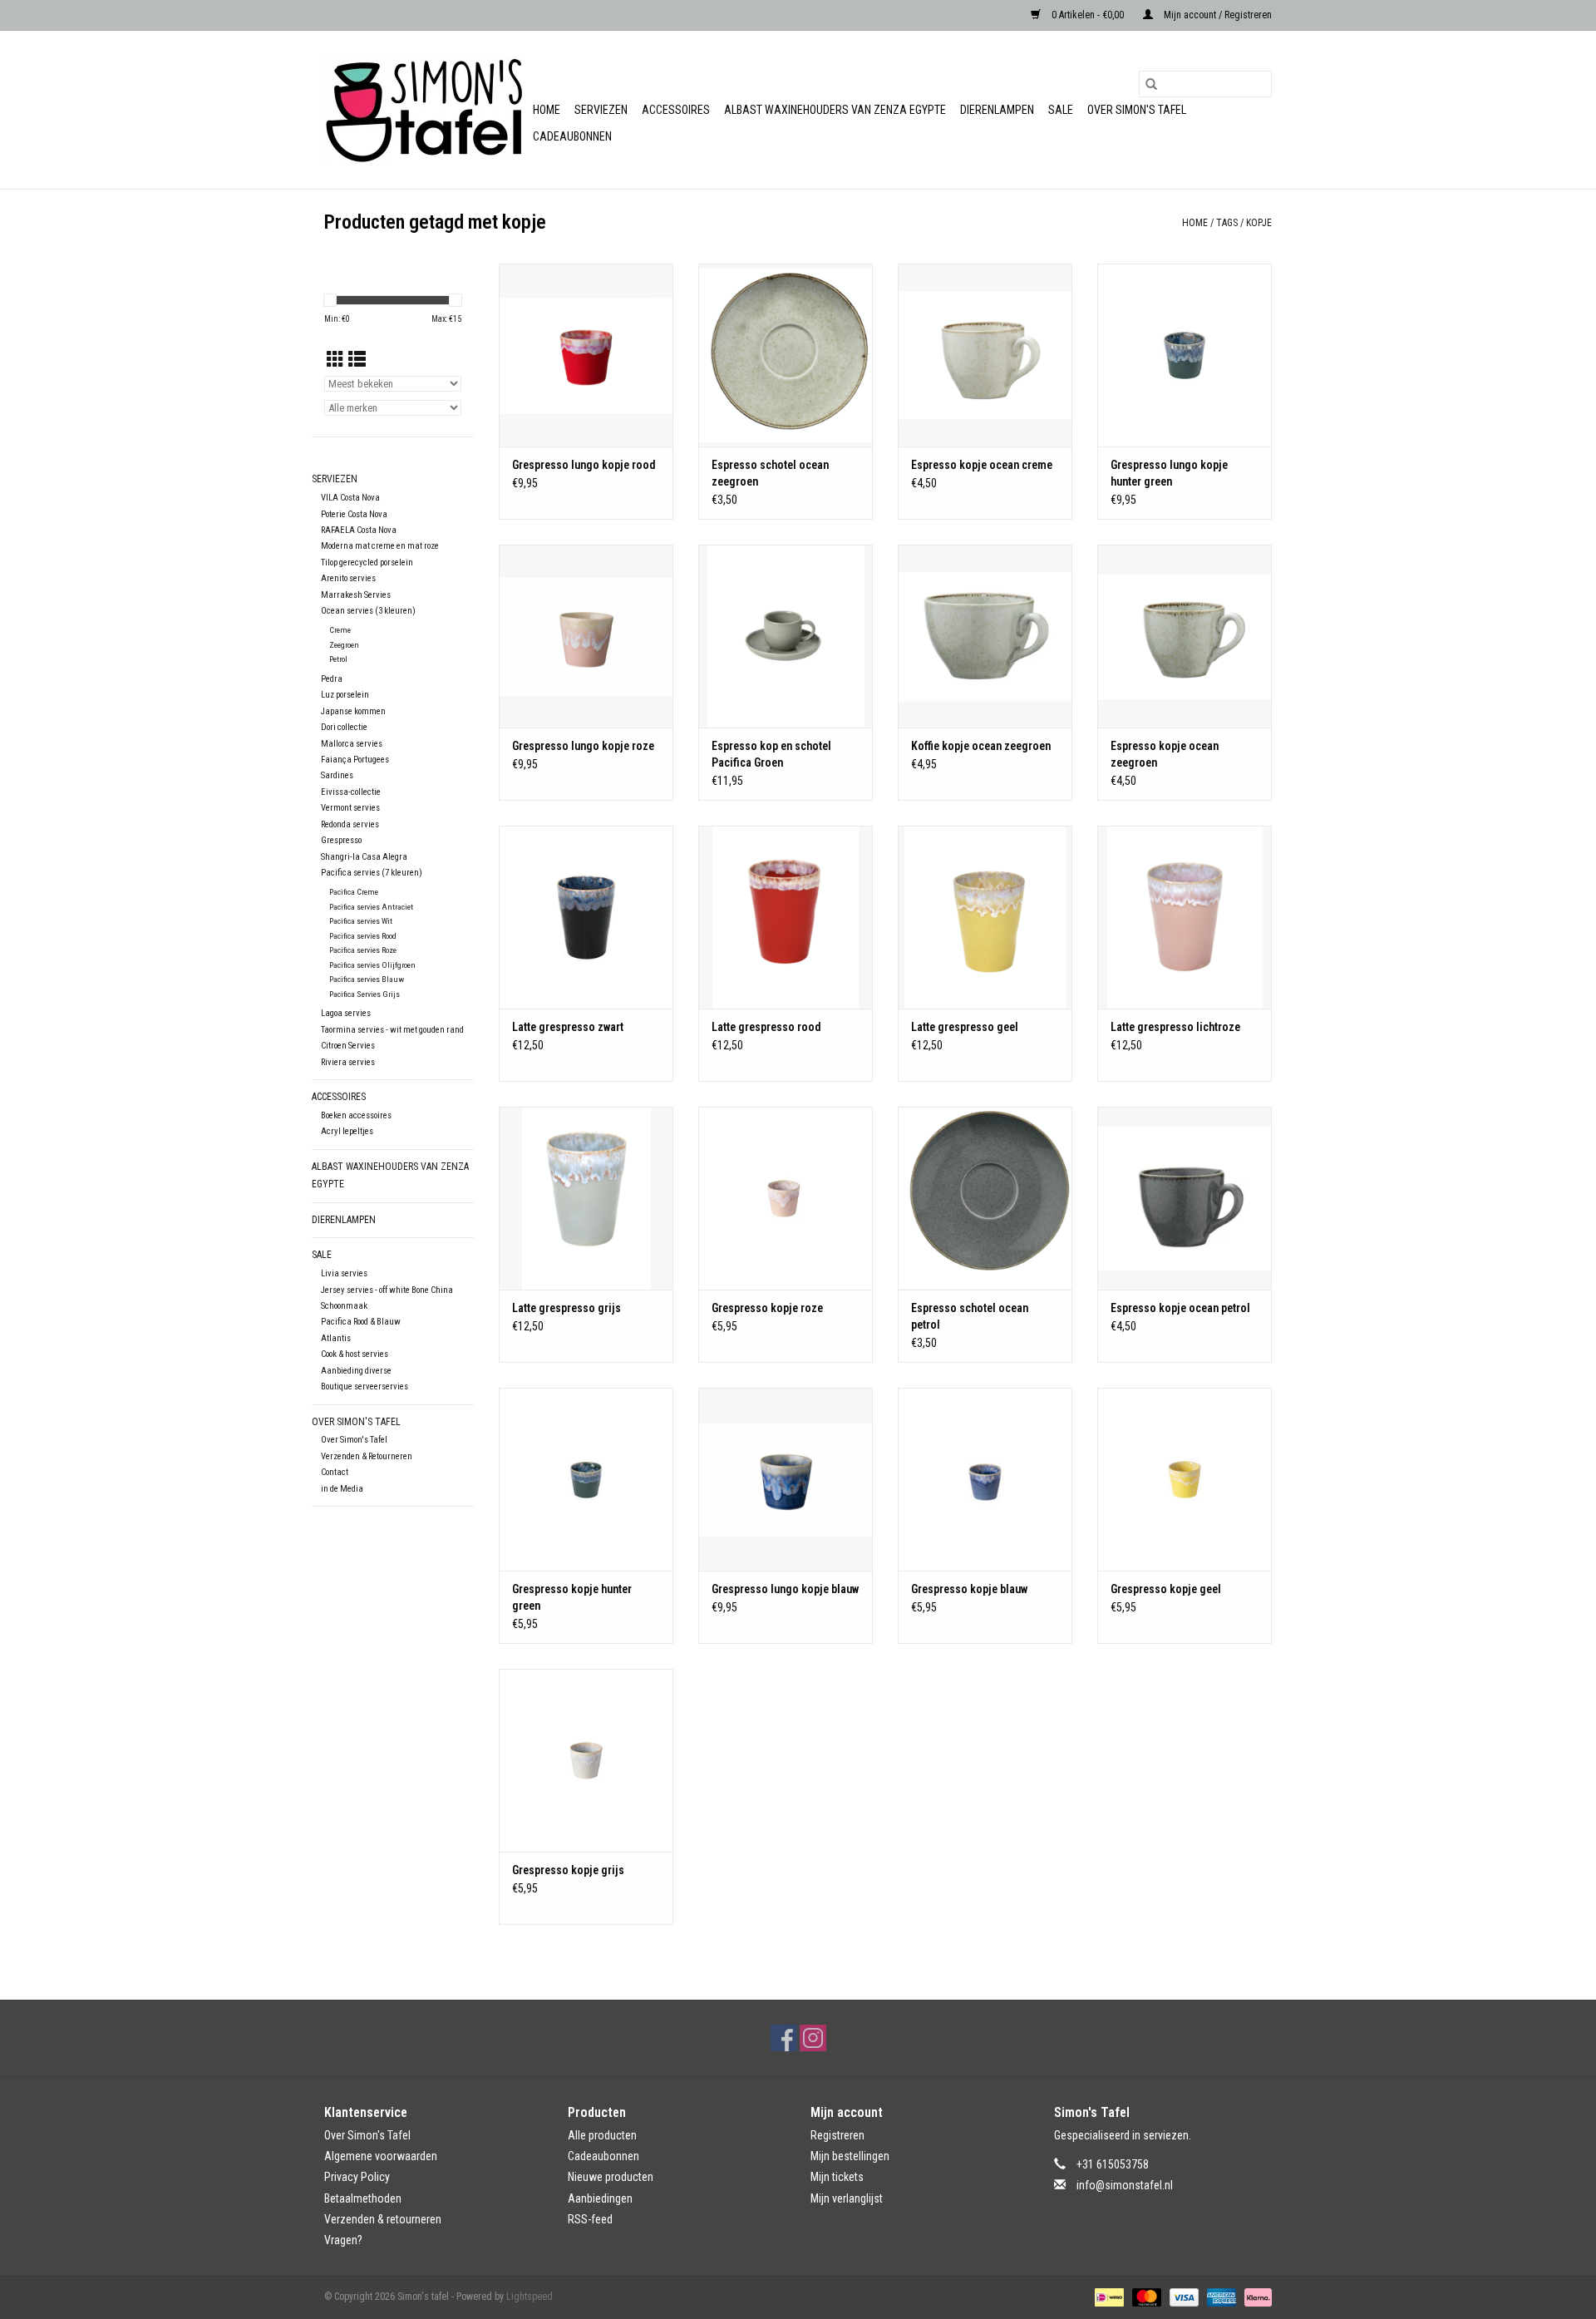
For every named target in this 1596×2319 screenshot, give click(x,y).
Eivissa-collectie (351, 792)
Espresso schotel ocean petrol (970, 1316)
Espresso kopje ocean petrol (1180, 1308)
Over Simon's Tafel (1137, 110)
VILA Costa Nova (350, 498)
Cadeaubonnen (572, 136)
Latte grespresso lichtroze (1175, 1027)
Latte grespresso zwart (568, 1027)
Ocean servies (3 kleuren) (368, 611)
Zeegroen (344, 645)
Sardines (337, 775)
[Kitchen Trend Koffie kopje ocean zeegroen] (985, 636)
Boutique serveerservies (365, 1386)
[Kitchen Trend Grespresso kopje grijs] (586, 1760)
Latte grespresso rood (766, 1027)
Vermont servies (350, 808)
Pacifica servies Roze (363, 950)
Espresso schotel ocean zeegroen (770, 473)
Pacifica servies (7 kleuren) (372, 873)
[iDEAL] (1107, 2297)
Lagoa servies (346, 1013)
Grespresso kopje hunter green (572, 1597)
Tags (1227, 223)
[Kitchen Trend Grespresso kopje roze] (786, 1198)
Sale (1061, 110)
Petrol (338, 659)
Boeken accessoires (356, 1115)
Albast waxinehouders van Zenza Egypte (835, 110)
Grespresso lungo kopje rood (584, 465)
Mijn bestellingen (850, 2156)
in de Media (342, 1489)
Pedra (332, 679)
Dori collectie (344, 727)
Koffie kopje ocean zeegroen (981, 746)
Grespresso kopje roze (767, 1308)
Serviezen (601, 110)
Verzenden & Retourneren (367, 1456)
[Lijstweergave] (357, 360)
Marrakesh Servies (356, 595)
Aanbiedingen (600, 2198)
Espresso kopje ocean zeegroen (1165, 754)
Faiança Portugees (355, 760)
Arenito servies (348, 578)
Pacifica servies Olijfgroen (372, 965)
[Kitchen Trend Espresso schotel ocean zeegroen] (786, 355)
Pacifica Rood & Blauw (361, 1322)
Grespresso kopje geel (1166, 1589)
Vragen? (343, 2240)
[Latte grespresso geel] (985, 917)
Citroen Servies (348, 1046)
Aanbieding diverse (356, 1371)
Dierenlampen (997, 110)
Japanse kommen (353, 711)
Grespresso (341, 840)
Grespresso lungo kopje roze (583, 746)
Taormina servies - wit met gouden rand (392, 1030)
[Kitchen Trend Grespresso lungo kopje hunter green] (1185, 355)
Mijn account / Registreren (1217, 15)
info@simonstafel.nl (1125, 2185)
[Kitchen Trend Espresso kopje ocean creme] (985, 355)
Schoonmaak (344, 1306)
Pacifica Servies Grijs (365, 994)
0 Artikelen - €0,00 (1088, 15)
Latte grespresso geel (965, 1027)
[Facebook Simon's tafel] (784, 2038)
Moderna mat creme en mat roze (380, 546)
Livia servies (344, 1273)
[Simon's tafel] (426, 110)
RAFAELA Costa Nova (359, 530)
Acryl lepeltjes (347, 1131)
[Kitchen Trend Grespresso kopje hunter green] (586, 1479)
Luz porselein (345, 695)
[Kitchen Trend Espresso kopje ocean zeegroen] (1185, 636)
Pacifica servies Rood (363, 936)
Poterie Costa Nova (354, 514)
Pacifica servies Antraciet (371, 907)
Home (547, 110)
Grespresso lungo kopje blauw (785, 1589)
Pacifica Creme (354, 892)
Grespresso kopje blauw (969, 1589)
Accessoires (676, 110)
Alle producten (602, 2135)
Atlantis (336, 1338)
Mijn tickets (837, 2177)
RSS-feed (590, 2219)
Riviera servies (348, 1062)
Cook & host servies (355, 1354)
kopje (1259, 223)
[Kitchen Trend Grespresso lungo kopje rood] (586, 355)
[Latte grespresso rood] (786, 917)
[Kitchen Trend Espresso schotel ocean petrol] (985, 1198)
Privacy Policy (357, 2177)
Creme (340, 630)
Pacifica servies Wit (361, 921)
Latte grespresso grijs (566, 1308)
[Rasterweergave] (335, 360)
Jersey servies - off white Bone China (387, 1290)
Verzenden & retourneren (383, 2219)
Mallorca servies (352, 744)
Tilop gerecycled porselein (367, 562)
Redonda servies (350, 824)
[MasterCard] (1145, 2297)
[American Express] (1220, 2297)
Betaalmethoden (363, 2198)
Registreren (837, 2135)
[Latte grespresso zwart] (586, 917)
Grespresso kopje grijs (568, 1870)
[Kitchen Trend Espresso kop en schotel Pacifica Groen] (786, 636)
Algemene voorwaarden (381, 2156)
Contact (335, 1472)
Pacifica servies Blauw (367, 979)
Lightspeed (530, 2297)
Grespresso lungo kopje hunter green (1169, 473)
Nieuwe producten (611, 2177)
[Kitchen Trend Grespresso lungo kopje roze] (586, 636)
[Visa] (1182, 2297)
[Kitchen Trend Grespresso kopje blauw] (985, 1479)
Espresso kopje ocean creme (982, 465)
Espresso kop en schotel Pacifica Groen (771, 754)
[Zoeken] (1151, 84)
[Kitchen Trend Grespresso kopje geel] (1185, 1479)
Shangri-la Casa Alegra (364, 857)
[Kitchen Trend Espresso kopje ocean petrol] (1185, 1198)
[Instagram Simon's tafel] (813, 2038)
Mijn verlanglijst (847, 2198)
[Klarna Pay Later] (1255, 2297)
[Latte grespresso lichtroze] (1185, 917)
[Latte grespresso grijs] (586, 1198)
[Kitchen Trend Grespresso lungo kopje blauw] (786, 1479)
